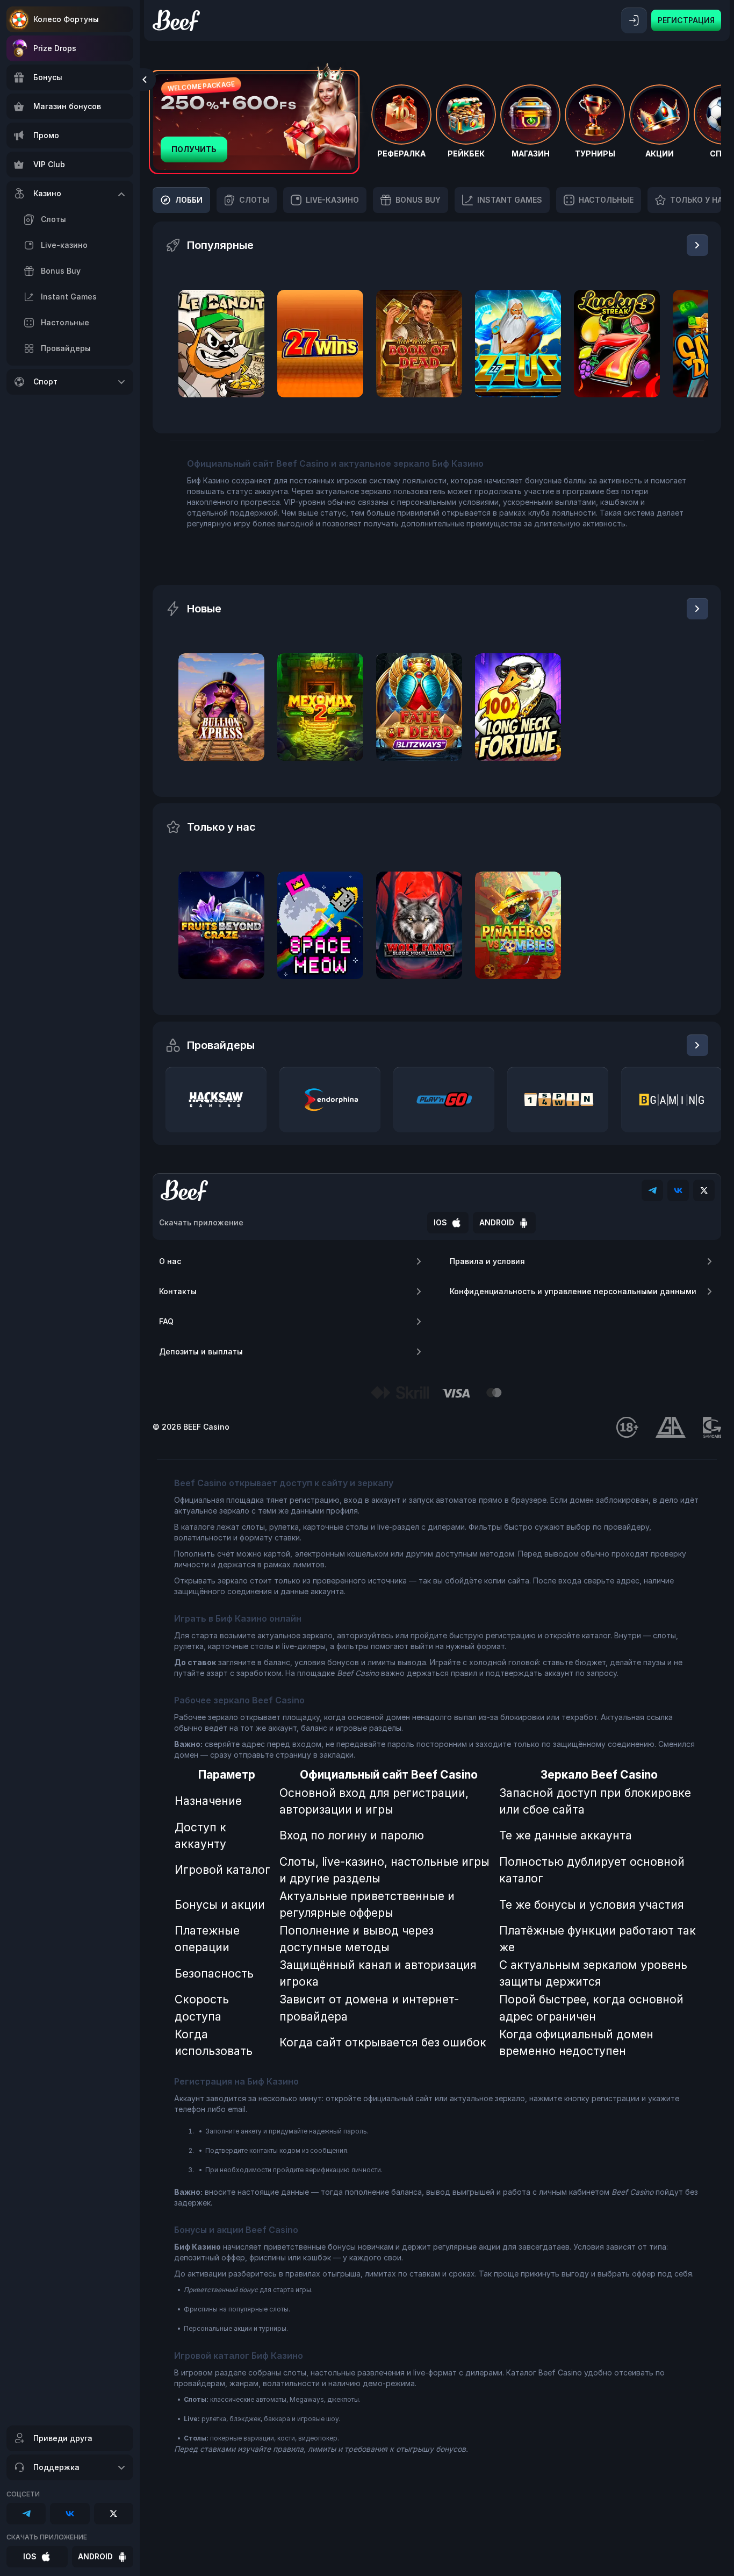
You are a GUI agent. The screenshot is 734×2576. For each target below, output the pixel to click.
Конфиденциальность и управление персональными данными (573, 1291)
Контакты (178, 1291)
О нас (170, 1261)
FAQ (166, 1321)
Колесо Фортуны (66, 19)
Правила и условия (487, 1261)
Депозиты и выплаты (201, 1351)
